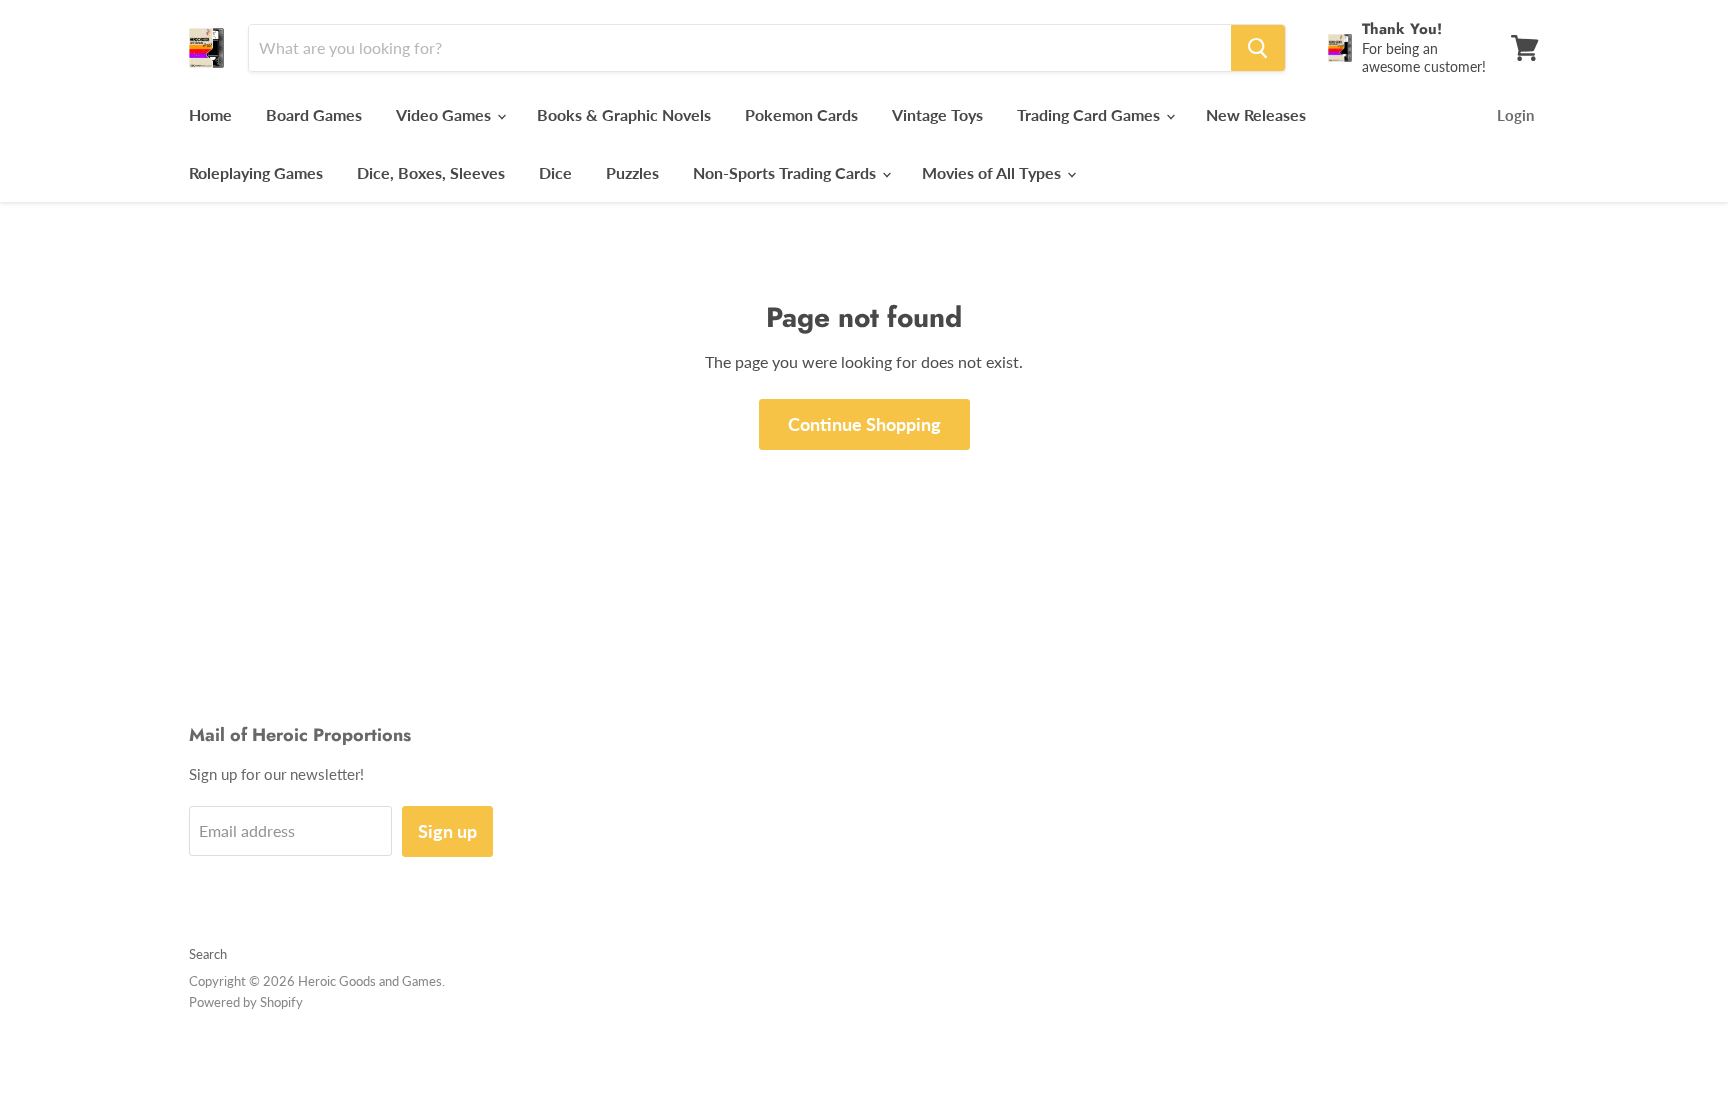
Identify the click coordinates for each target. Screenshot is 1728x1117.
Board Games (314, 114)
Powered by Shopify (246, 1002)
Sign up (447, 831)
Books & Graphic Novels (624, 114)
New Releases (1256, 114)
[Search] (1258, 48)
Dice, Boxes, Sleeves (431, 172)
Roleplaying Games (256, 172)
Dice (555, 172)
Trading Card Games (1090, 114)
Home (210, 114)
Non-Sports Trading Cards (786, 172)
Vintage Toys (937, 114)
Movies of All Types (993, 172)
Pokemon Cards (801, 114)
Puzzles (632, 172)
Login (1515, 115)
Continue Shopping (864, 424)
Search (208, 954)
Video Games (445, 114)
